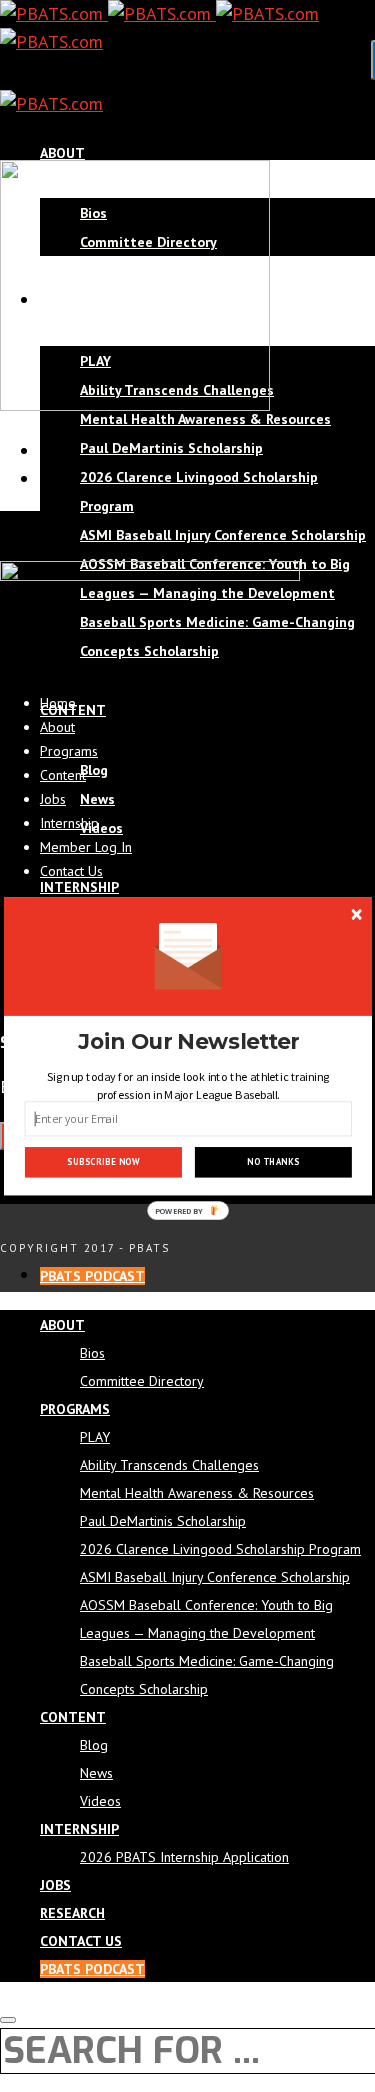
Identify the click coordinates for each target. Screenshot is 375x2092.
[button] (187, 1042)
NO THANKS (273, 1162)
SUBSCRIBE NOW (103, 1162)
